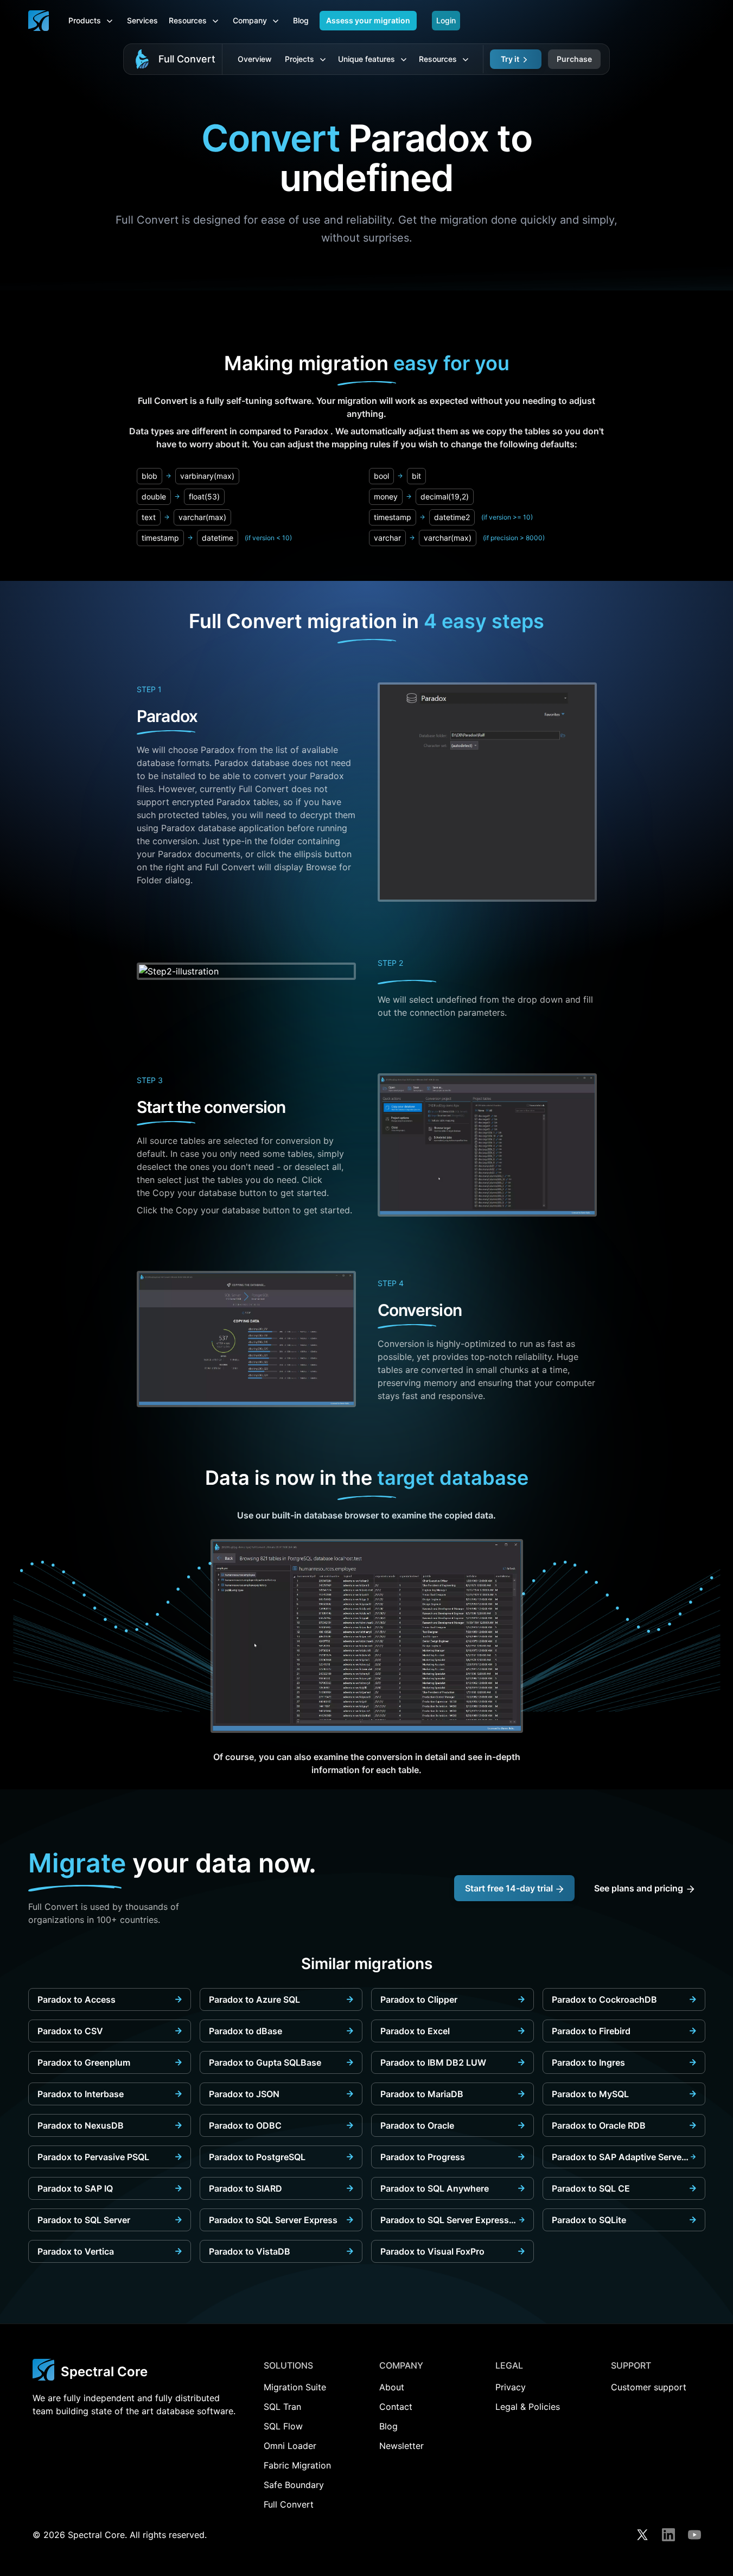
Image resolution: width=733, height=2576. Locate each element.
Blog (301, 20)
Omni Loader (290, 2446)
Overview (255, 59)
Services (142, 20)
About (392, 2387)
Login (446, 20)
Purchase (574, 59)
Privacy (511, 2387)
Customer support (649, 2387)
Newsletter (401, 2446)
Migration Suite (295, 2387)
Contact (396, 2407)
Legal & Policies (528, 2407)
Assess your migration (368, 20)
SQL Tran (282, 2407)
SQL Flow (283, 2426)
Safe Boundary (294, 2485)
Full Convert (187, 59)
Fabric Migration (297, 2465)
